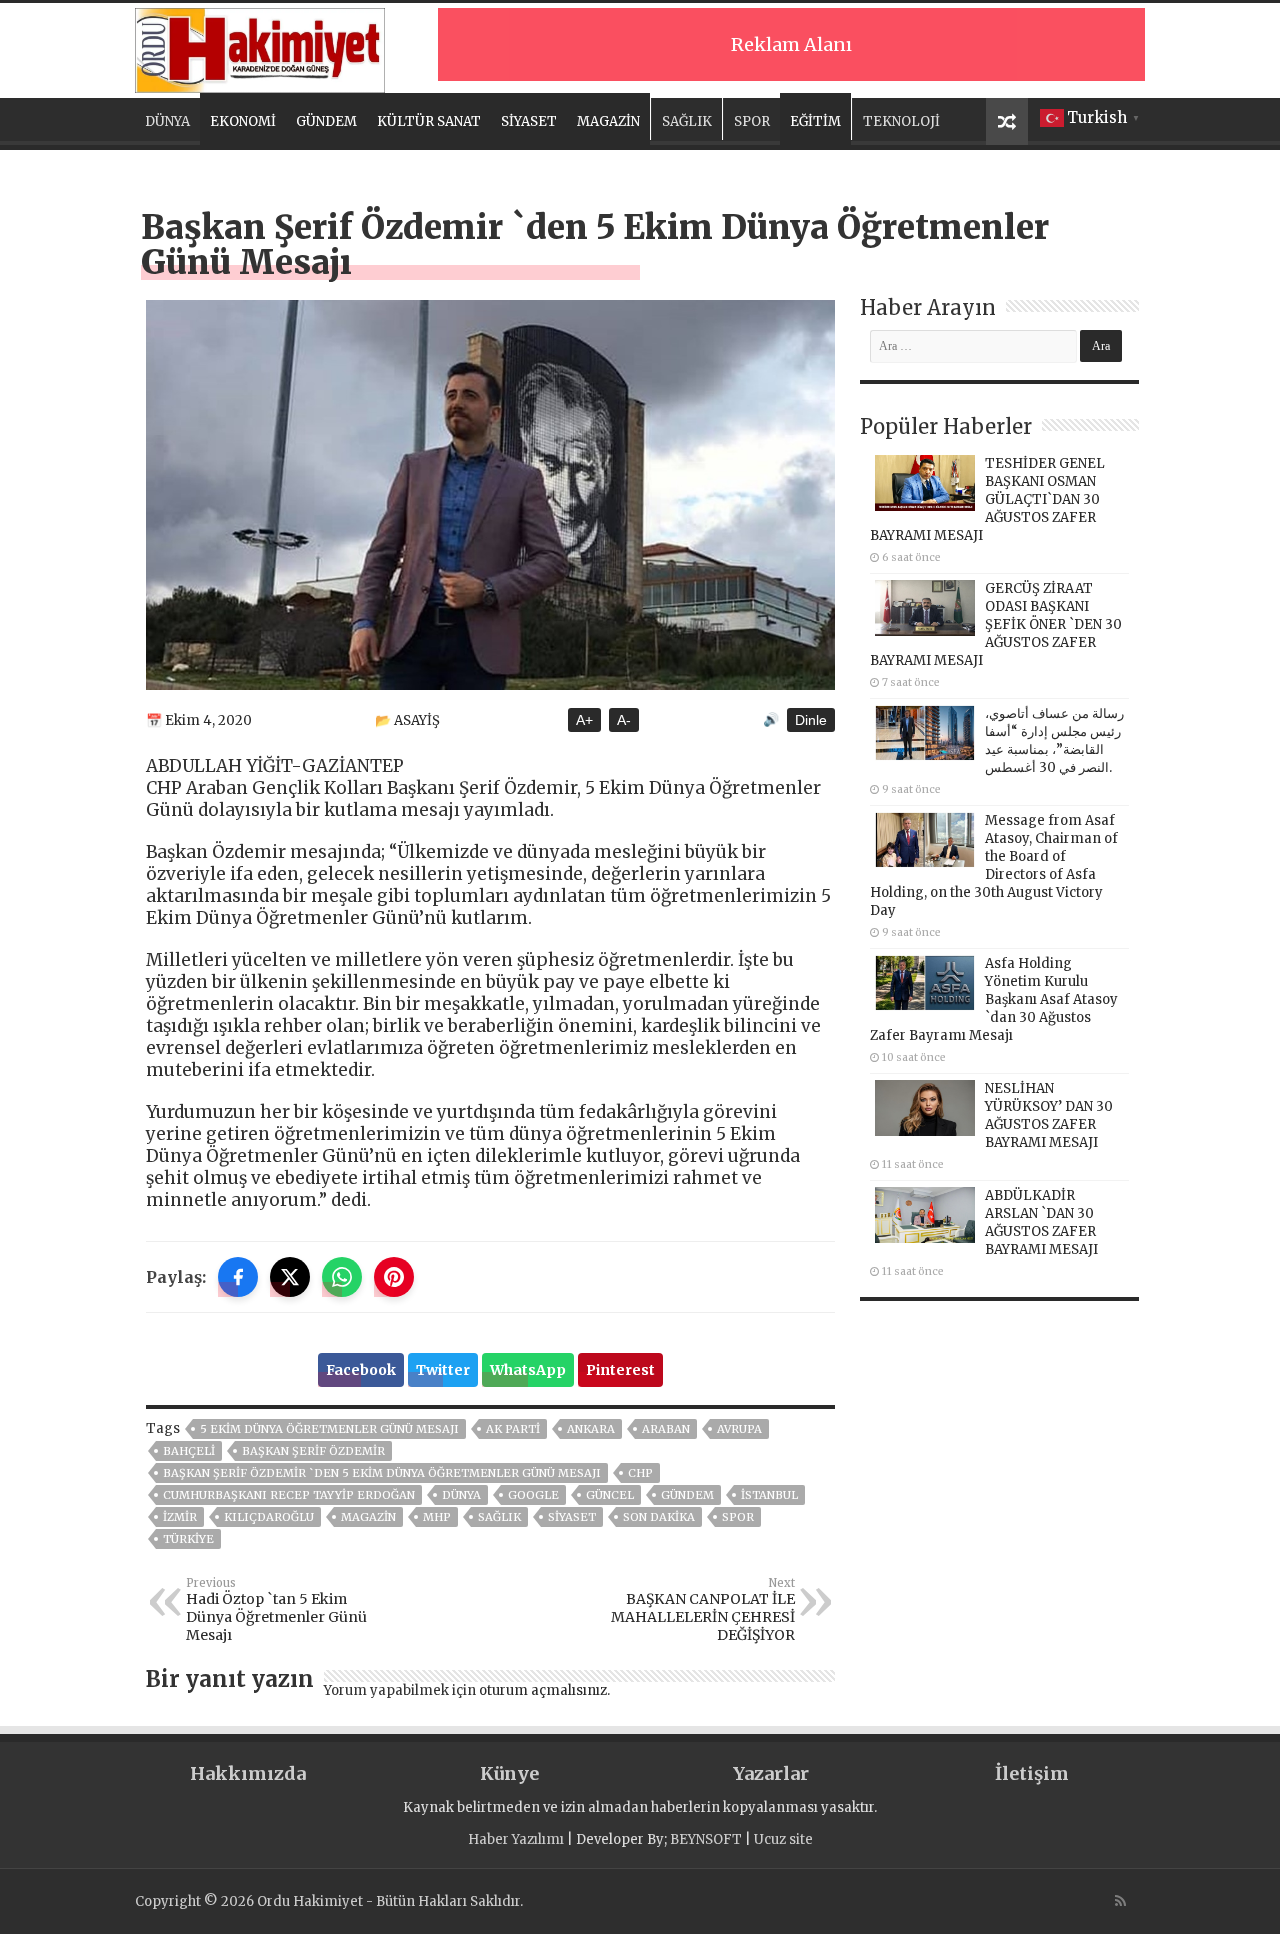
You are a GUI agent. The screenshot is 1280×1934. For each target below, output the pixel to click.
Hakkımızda (248, 1773)
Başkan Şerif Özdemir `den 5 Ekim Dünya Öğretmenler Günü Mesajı (382, 1473)
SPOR (752, 121)
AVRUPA (739, 1429)
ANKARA (591, 1429)
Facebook (361, 1370)
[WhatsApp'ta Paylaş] (342, 1277)
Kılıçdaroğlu (269, 1517)
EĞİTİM (815, 121)
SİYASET (529, 121)
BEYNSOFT (706, 1839)
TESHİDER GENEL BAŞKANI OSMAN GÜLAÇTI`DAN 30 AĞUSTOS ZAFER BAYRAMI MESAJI (987, 499)
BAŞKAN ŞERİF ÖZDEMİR (313, 1451)
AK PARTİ (513, 1429)
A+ (584, 720)
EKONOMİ (243, 121)
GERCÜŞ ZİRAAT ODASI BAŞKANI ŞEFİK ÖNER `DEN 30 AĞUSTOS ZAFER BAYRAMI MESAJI (996, 624)
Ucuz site (783, 1839)
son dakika (659, 1517)
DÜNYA (167, 121)
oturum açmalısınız (543, 1690)
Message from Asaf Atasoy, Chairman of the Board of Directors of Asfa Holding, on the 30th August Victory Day (994, 865)
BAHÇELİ (189, 1451)
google (533, 1495)
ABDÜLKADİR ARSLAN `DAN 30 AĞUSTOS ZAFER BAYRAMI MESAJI (1041, 1222)
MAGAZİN (608, 121)
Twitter (443, 1370)
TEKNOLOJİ (901, 121)
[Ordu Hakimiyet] (260, 47)
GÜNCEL (610, 1495)
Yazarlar (771, 1773)
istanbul (769, 1495)
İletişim (1032, 1773)
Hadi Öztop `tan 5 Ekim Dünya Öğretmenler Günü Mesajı (276, 1610)
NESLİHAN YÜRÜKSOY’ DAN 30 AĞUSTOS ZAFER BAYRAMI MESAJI (1049, 1115)
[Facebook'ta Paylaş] (238, 1277)
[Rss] (1120, 1901)
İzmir (180, 1517)
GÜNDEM (326, 121)
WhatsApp (528, 1370)
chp (640, 1473)
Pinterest (620, 1370)
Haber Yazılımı (516, 1839)
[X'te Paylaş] (290, 1277)
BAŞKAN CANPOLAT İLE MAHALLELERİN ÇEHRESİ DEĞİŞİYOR (703, 1610)
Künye (509, 1773)
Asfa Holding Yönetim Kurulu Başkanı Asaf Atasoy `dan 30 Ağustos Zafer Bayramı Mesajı (994, 999)
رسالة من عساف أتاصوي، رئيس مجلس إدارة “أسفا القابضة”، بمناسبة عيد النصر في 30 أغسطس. (1054, 740)
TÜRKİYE (188, 1539)
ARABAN (666, 1429)
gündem (687, 1495)
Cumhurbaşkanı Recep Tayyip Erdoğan (289, 1495)
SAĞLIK (687, 121)
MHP (437, 1517)
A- (624, 720)
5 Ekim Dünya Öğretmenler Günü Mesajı (329, 1429)
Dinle (811, 720)
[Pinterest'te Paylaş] (394, 1277)
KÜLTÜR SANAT (429, 121)
